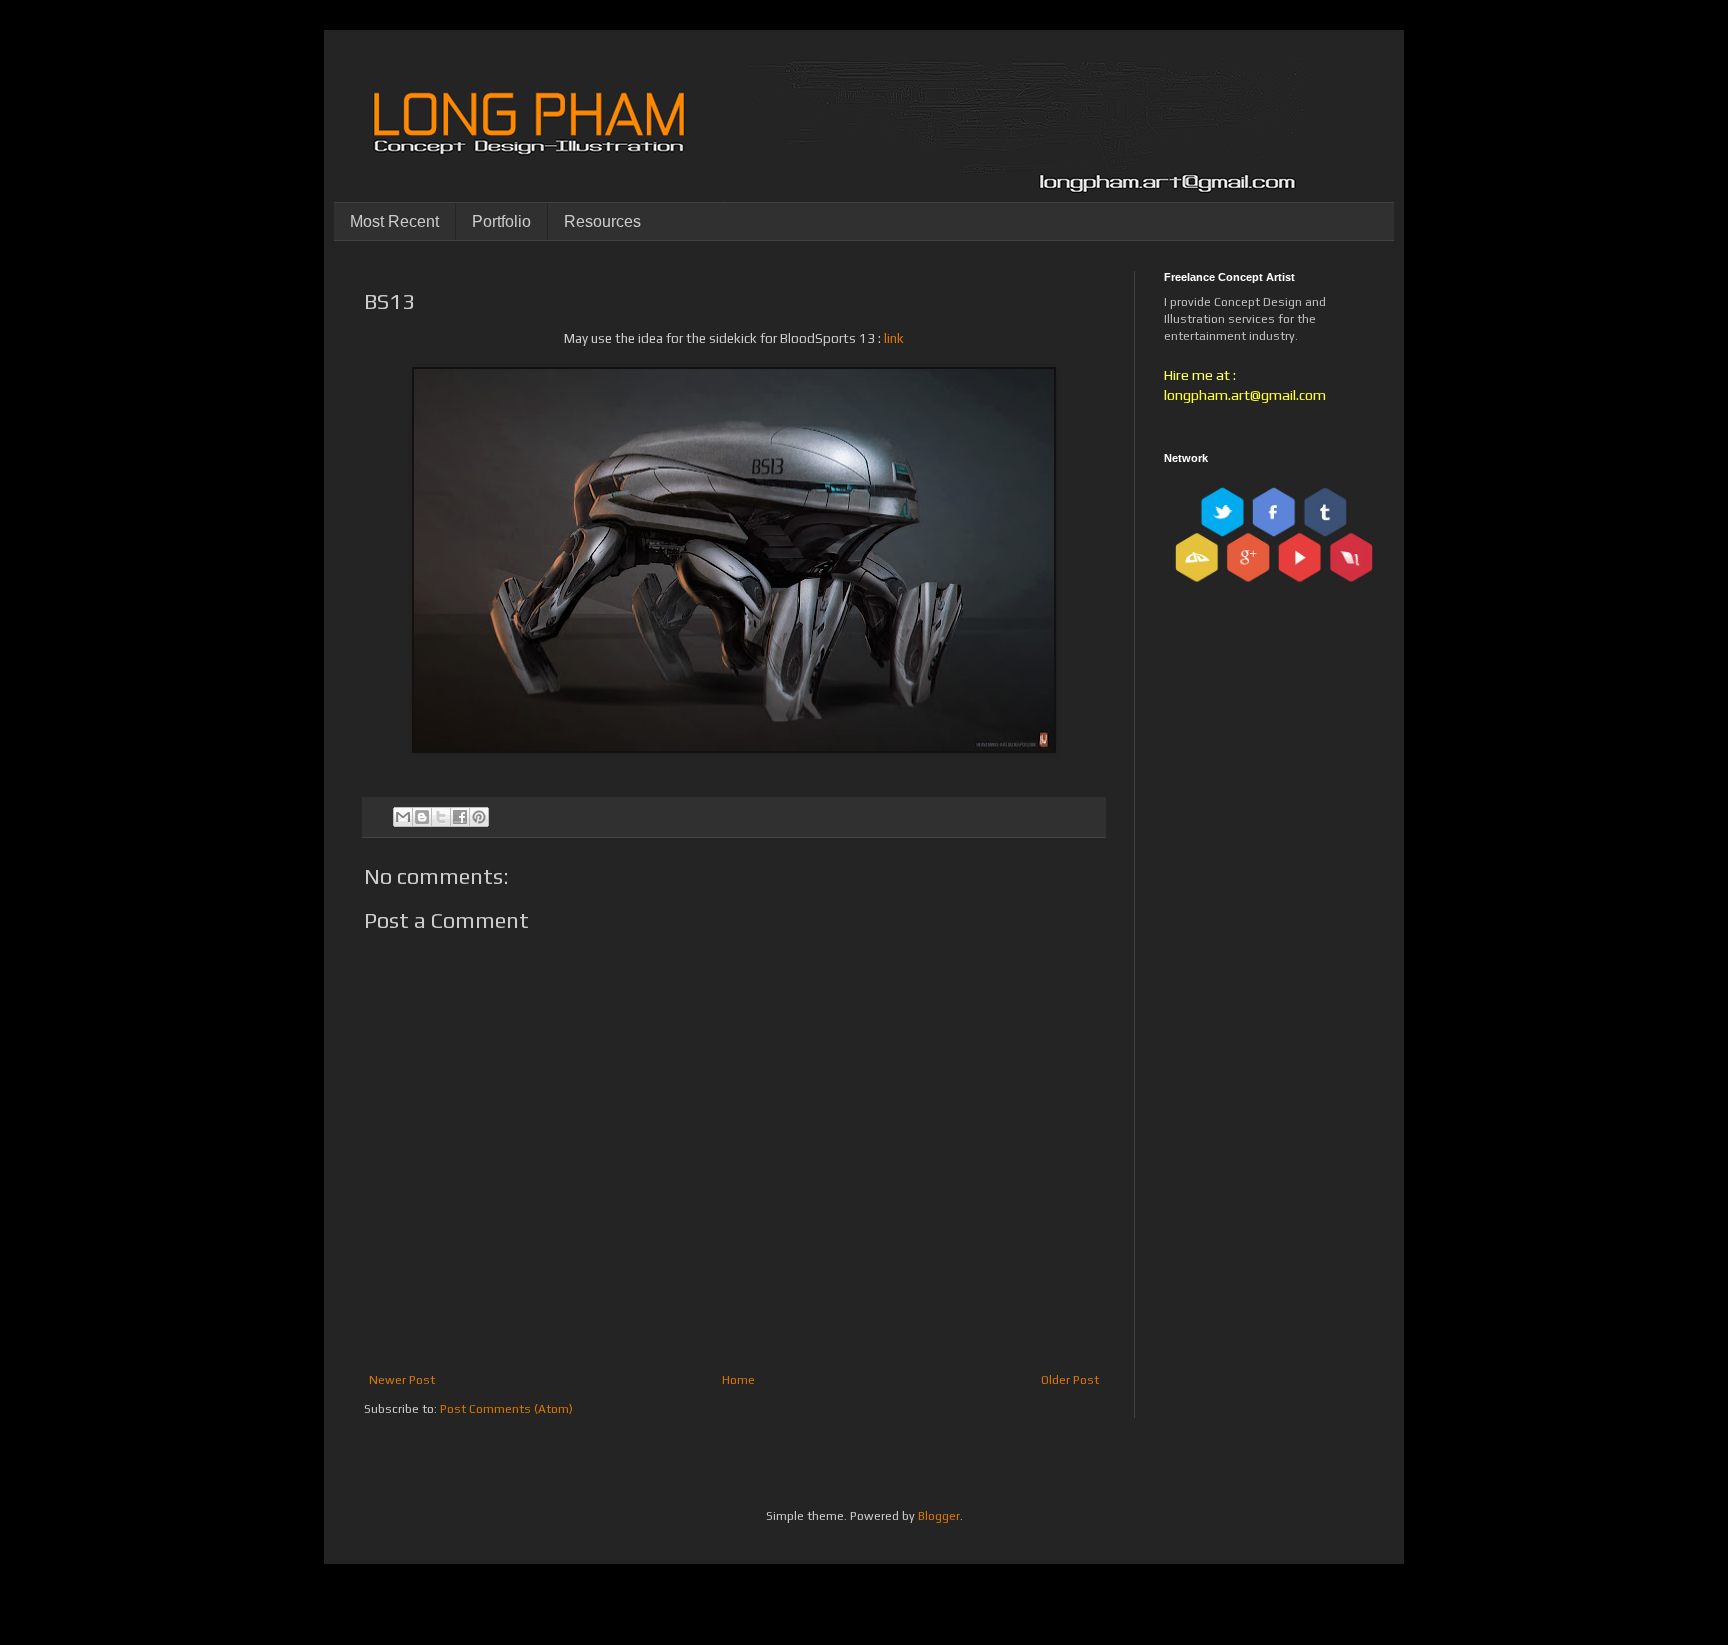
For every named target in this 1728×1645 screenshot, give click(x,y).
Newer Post (402, 1380)
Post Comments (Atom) (506, 1409)
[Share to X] (441, 817)
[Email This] (403, 817)
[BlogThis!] (422, 817)
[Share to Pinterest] (479, 817)
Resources (602, 221)
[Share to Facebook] (460, 817)
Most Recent (394, 221)
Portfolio (501, 221)
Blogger (939, 1516)
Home (738, 1380)
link (894, 338)
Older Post (1070, 1380)
